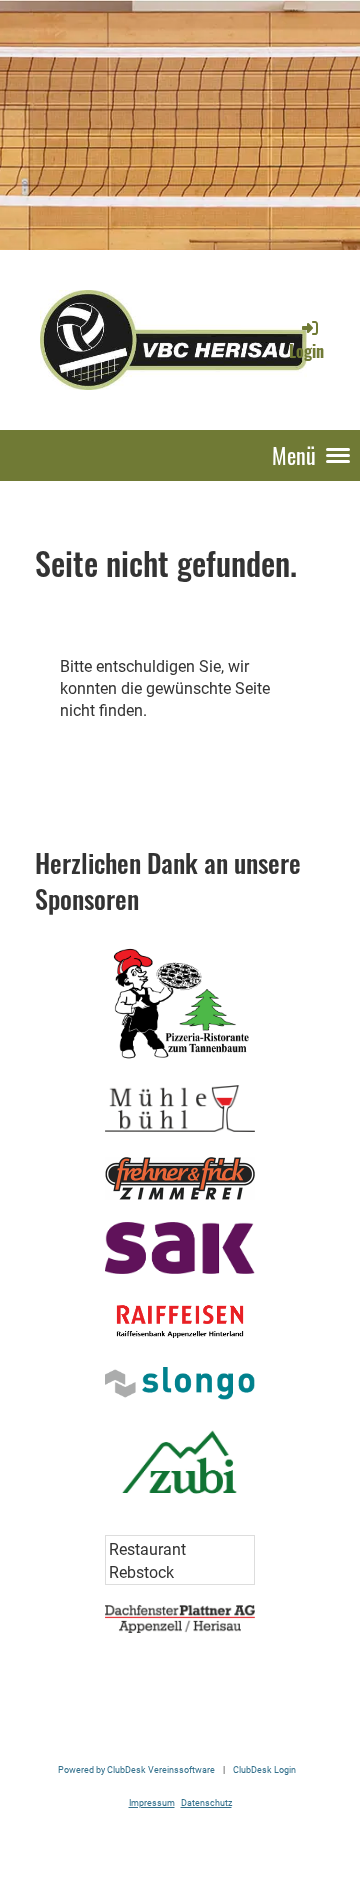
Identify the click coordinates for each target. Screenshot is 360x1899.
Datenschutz (206, 1802)
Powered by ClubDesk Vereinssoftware (136, 1769)
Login (306, 351)
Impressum (152, 1802)
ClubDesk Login (264, 1769)
